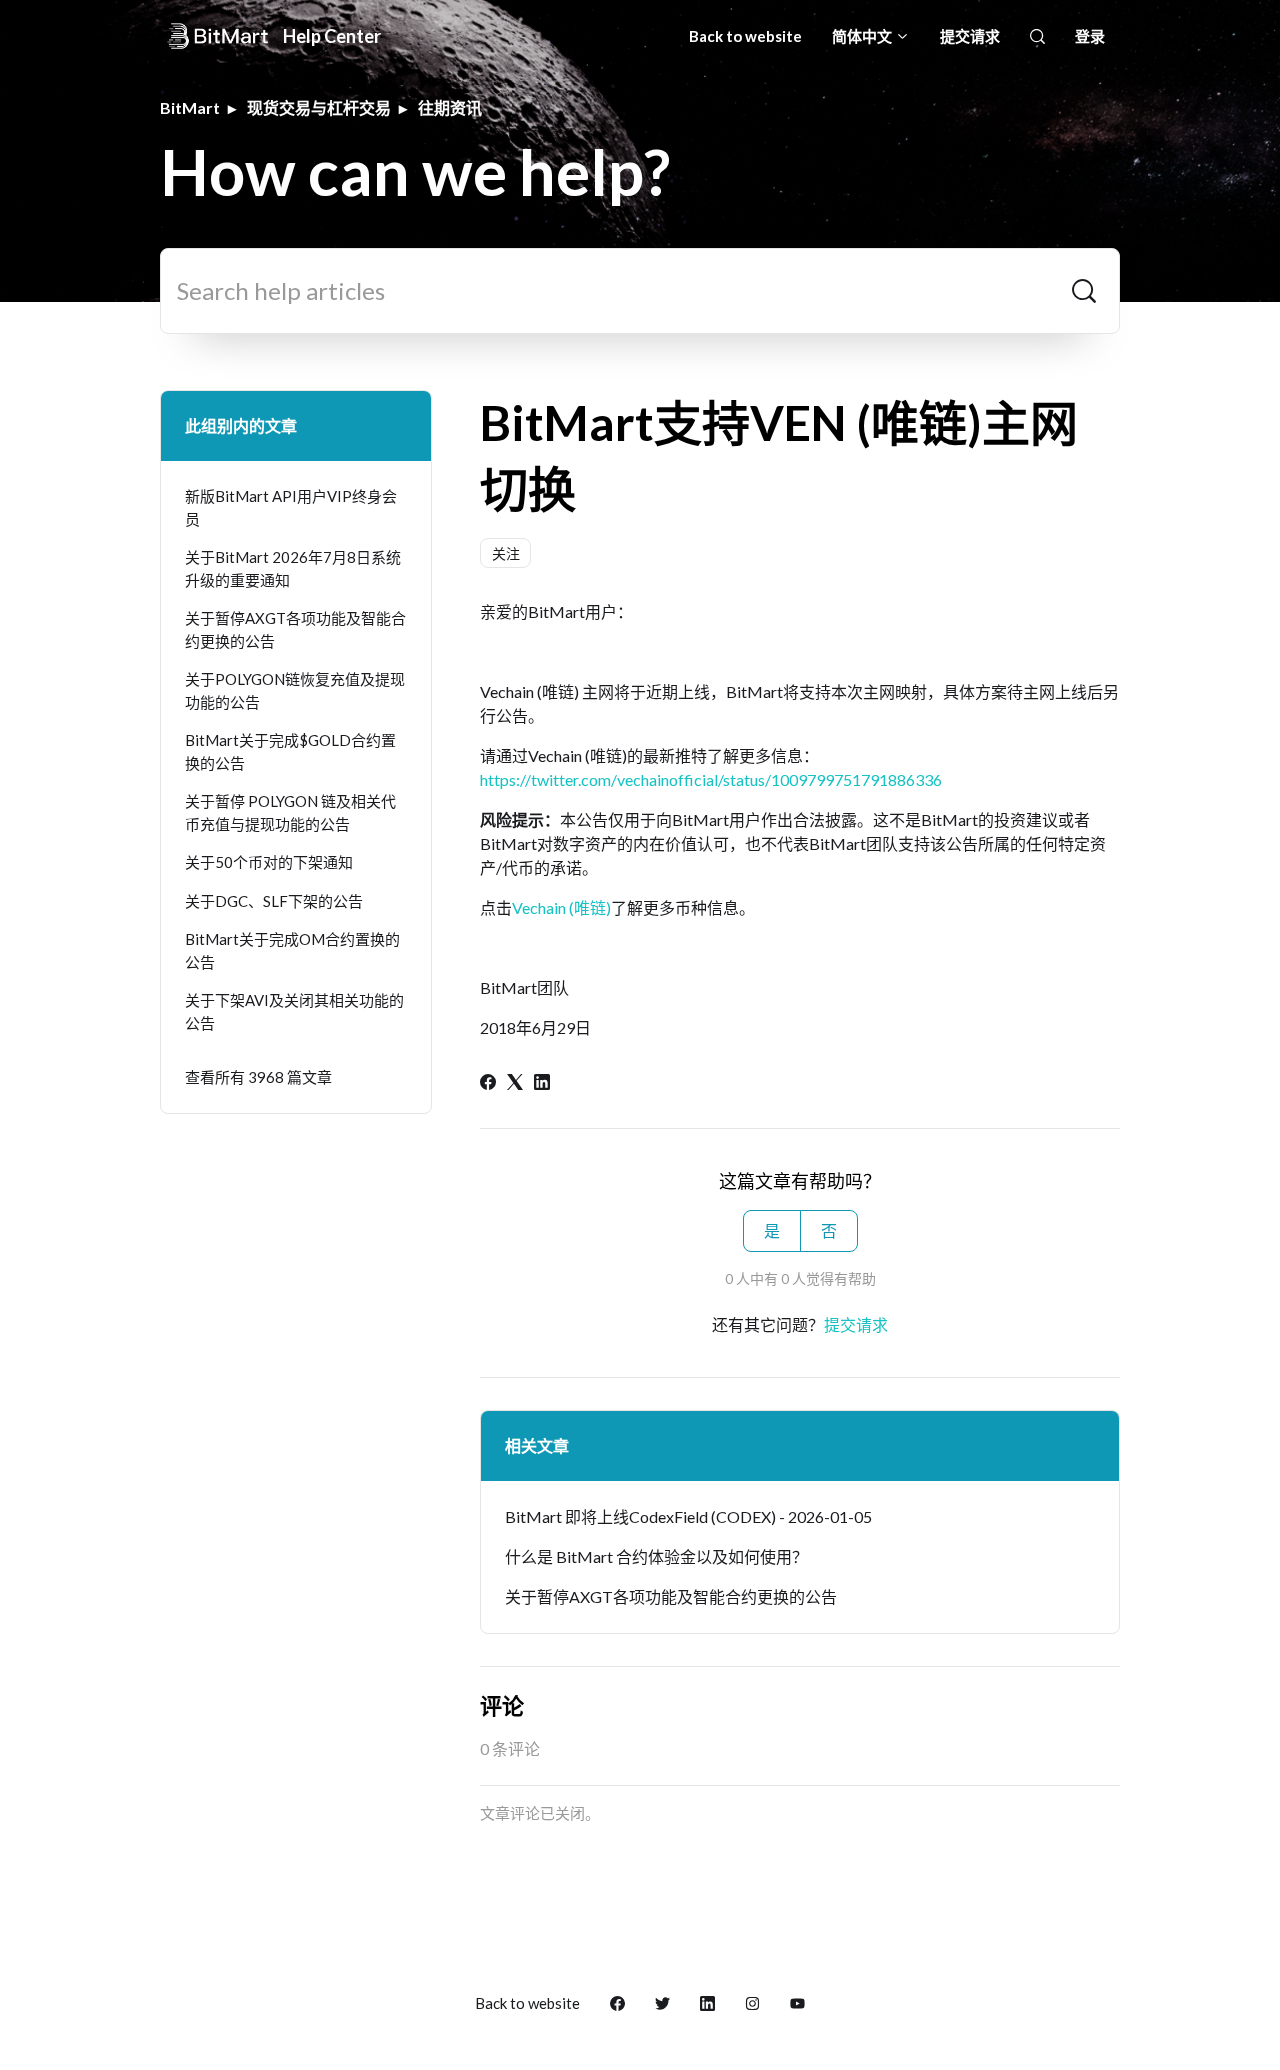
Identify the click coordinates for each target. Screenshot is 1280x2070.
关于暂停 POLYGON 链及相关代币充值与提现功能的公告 (290, 812)
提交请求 (970, 36)
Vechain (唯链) (561, 907)
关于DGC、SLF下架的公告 (274, 901)
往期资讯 (450, 107)
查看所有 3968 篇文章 (258, 1077)
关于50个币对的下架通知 (269, 862)
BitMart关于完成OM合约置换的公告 (292, 950)
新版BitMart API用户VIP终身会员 (291, 507)
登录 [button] (1090, 36)
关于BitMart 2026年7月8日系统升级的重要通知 (293, 568)
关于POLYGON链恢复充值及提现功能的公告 (295, 690)
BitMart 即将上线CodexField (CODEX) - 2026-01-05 (688, 1516)
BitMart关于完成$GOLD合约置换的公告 (290, 751)
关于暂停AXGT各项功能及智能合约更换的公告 (671, 1596)
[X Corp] (515, 1083)
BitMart (190, 107)
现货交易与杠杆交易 (319, 107)
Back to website (745, 36)
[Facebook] (488, 1083)
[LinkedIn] (542, 1083)
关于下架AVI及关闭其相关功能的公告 (294, 1011)
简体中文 (863, 36)
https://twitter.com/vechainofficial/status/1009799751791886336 (711, 779)
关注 (506, 553)
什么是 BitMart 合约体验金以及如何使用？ (656, 1556)
